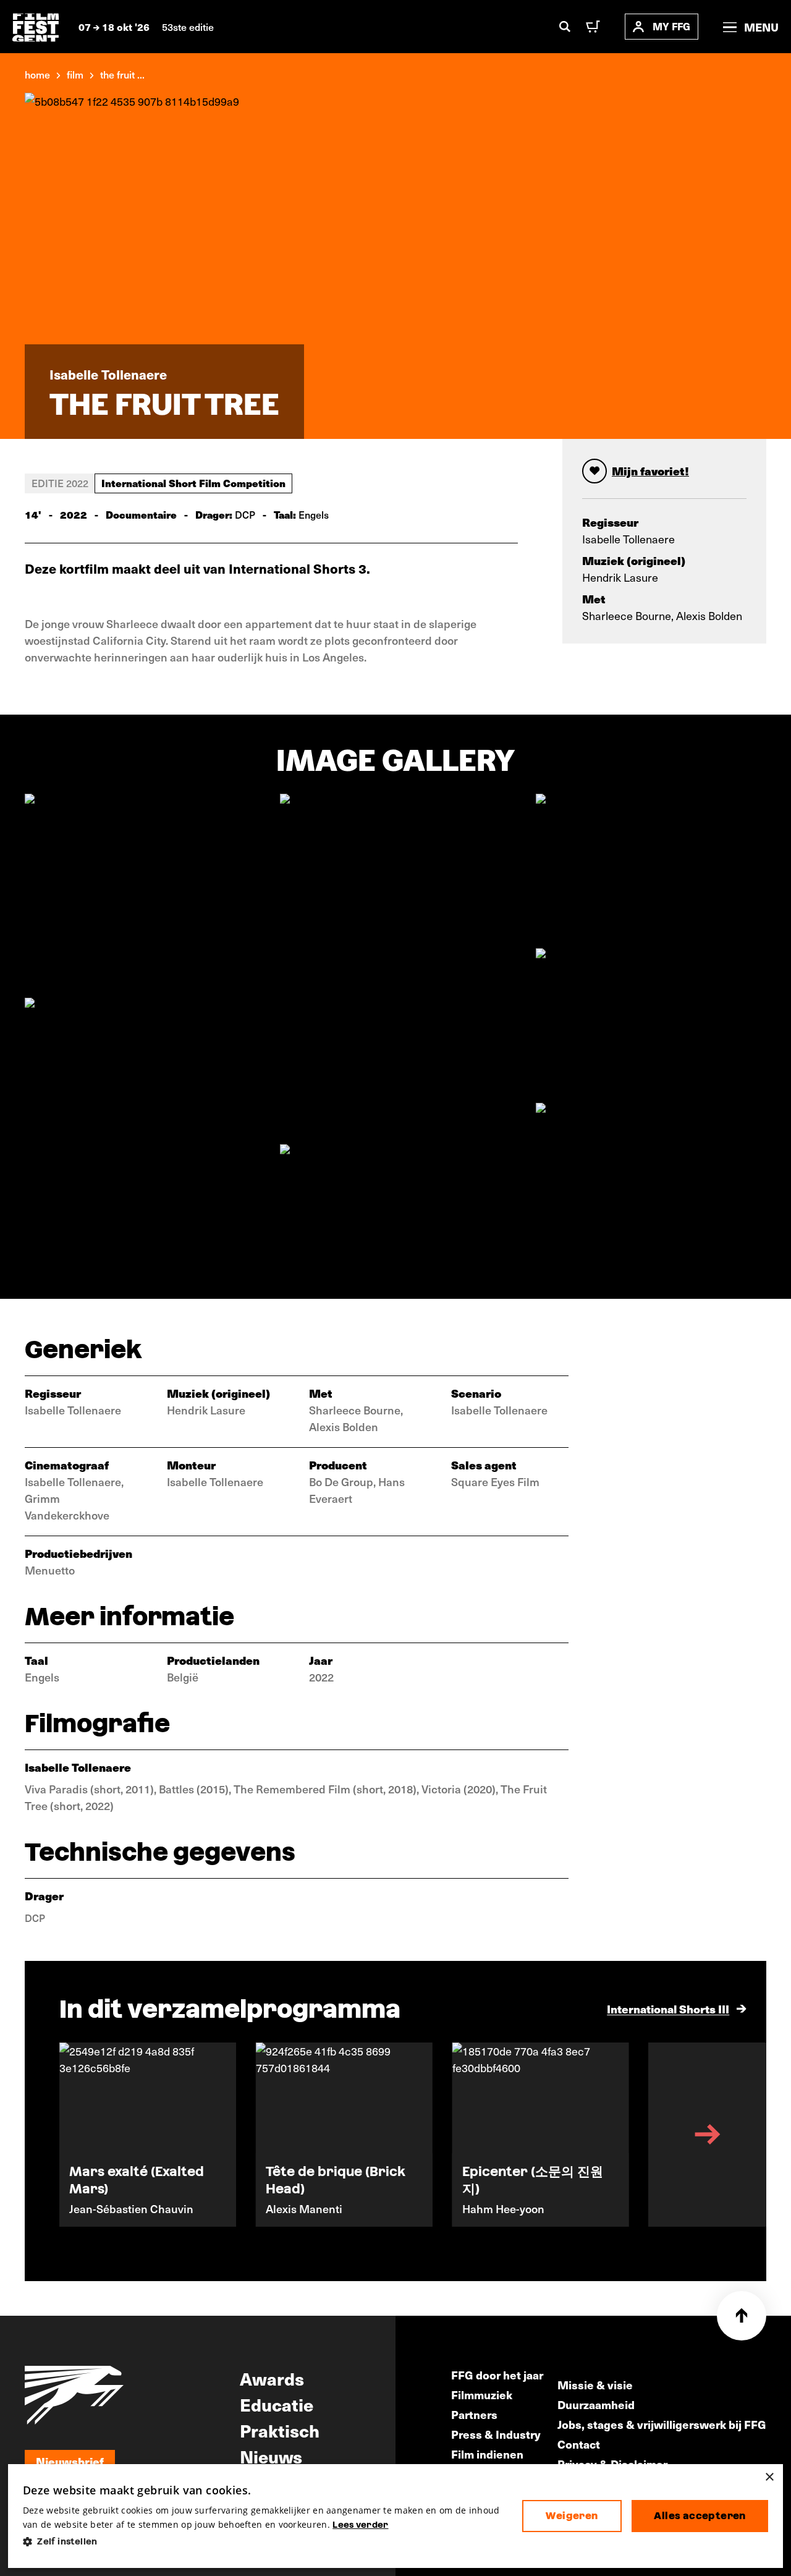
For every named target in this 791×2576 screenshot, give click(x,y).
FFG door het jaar (497, 2375)
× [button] (769, 2477)
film (75, 74)
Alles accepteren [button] (700, 2516)
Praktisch (280, 2430)
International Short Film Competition (193, 483)
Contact (579, 2444)
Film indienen (487, 2454)
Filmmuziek (482, 2395)
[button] (263, 2542)
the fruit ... (122, 74)
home (37, 74)
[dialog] (395, 2516)
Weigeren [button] (572, 2516)
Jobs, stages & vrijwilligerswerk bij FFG (662, 2424)
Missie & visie (595, 2385)
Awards (272, 2378)
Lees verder (360, 2525)
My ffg (671, 26)
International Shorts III (668, 2009)
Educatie (277, 2404)
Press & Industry (496, 2434)
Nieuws (271, 2456)
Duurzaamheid (596, 2404)
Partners (474, 2414)
